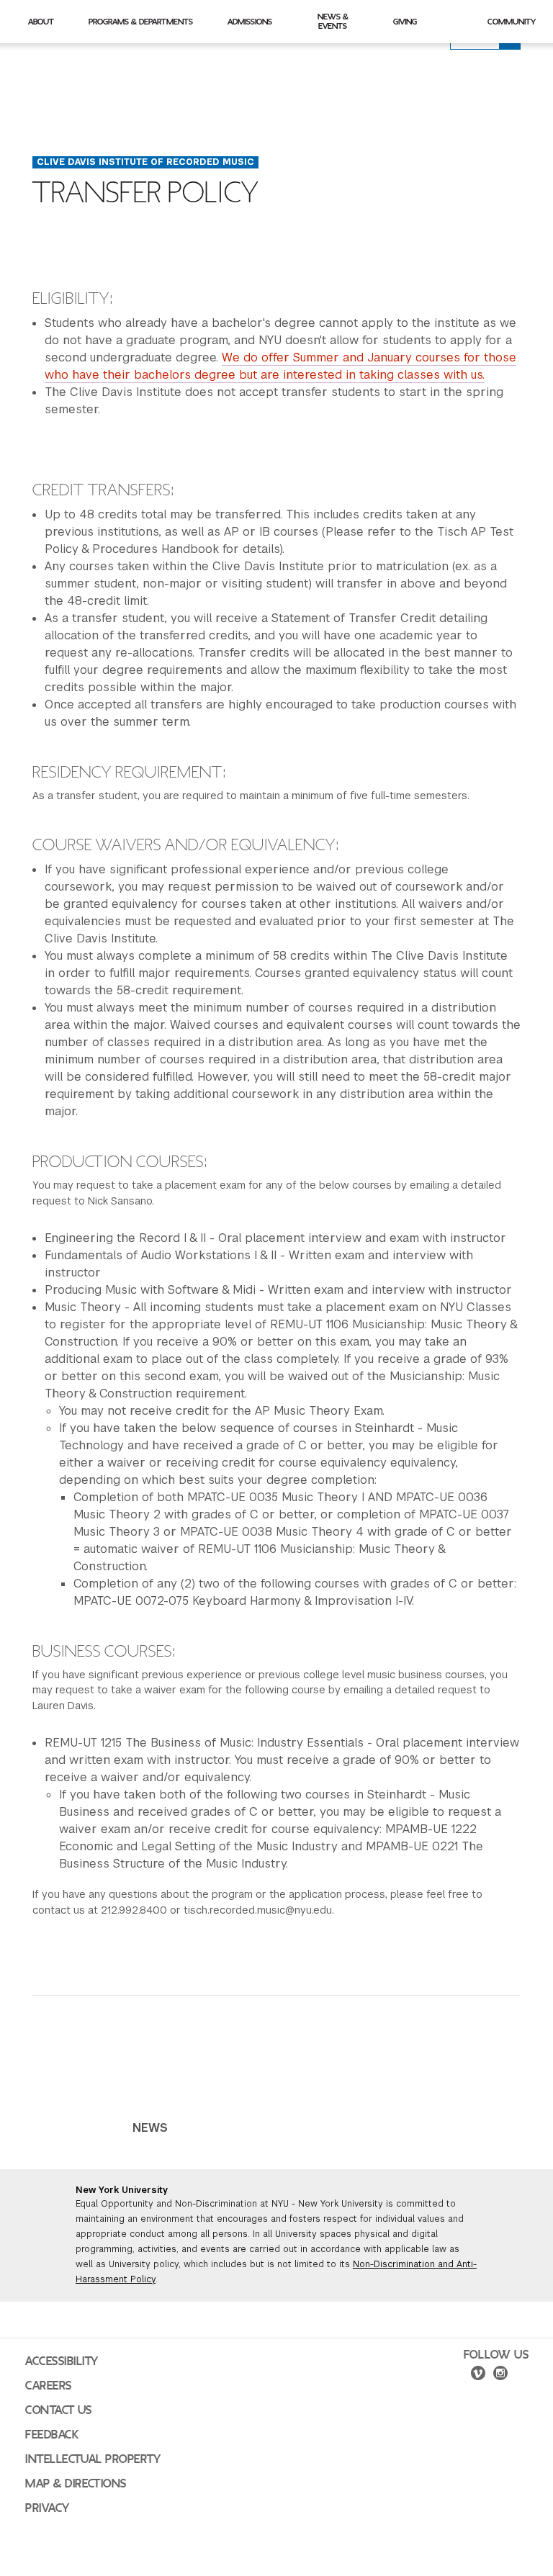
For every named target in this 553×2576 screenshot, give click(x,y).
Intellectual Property (93, 2459)
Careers (49, 2386)
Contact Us (59, 2410)
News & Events (333, 21)
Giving (405, 22)
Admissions (250, 22)
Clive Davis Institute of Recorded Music (145, 162)
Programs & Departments (141, 22)
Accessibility (62, 2361)
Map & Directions (76, 2484)
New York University (122, 2190)
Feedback (52, 2435)
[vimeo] (478, 2375)
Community (512, 22)
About (41, 22)
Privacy (48, 2508)
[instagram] (500, 2375)
